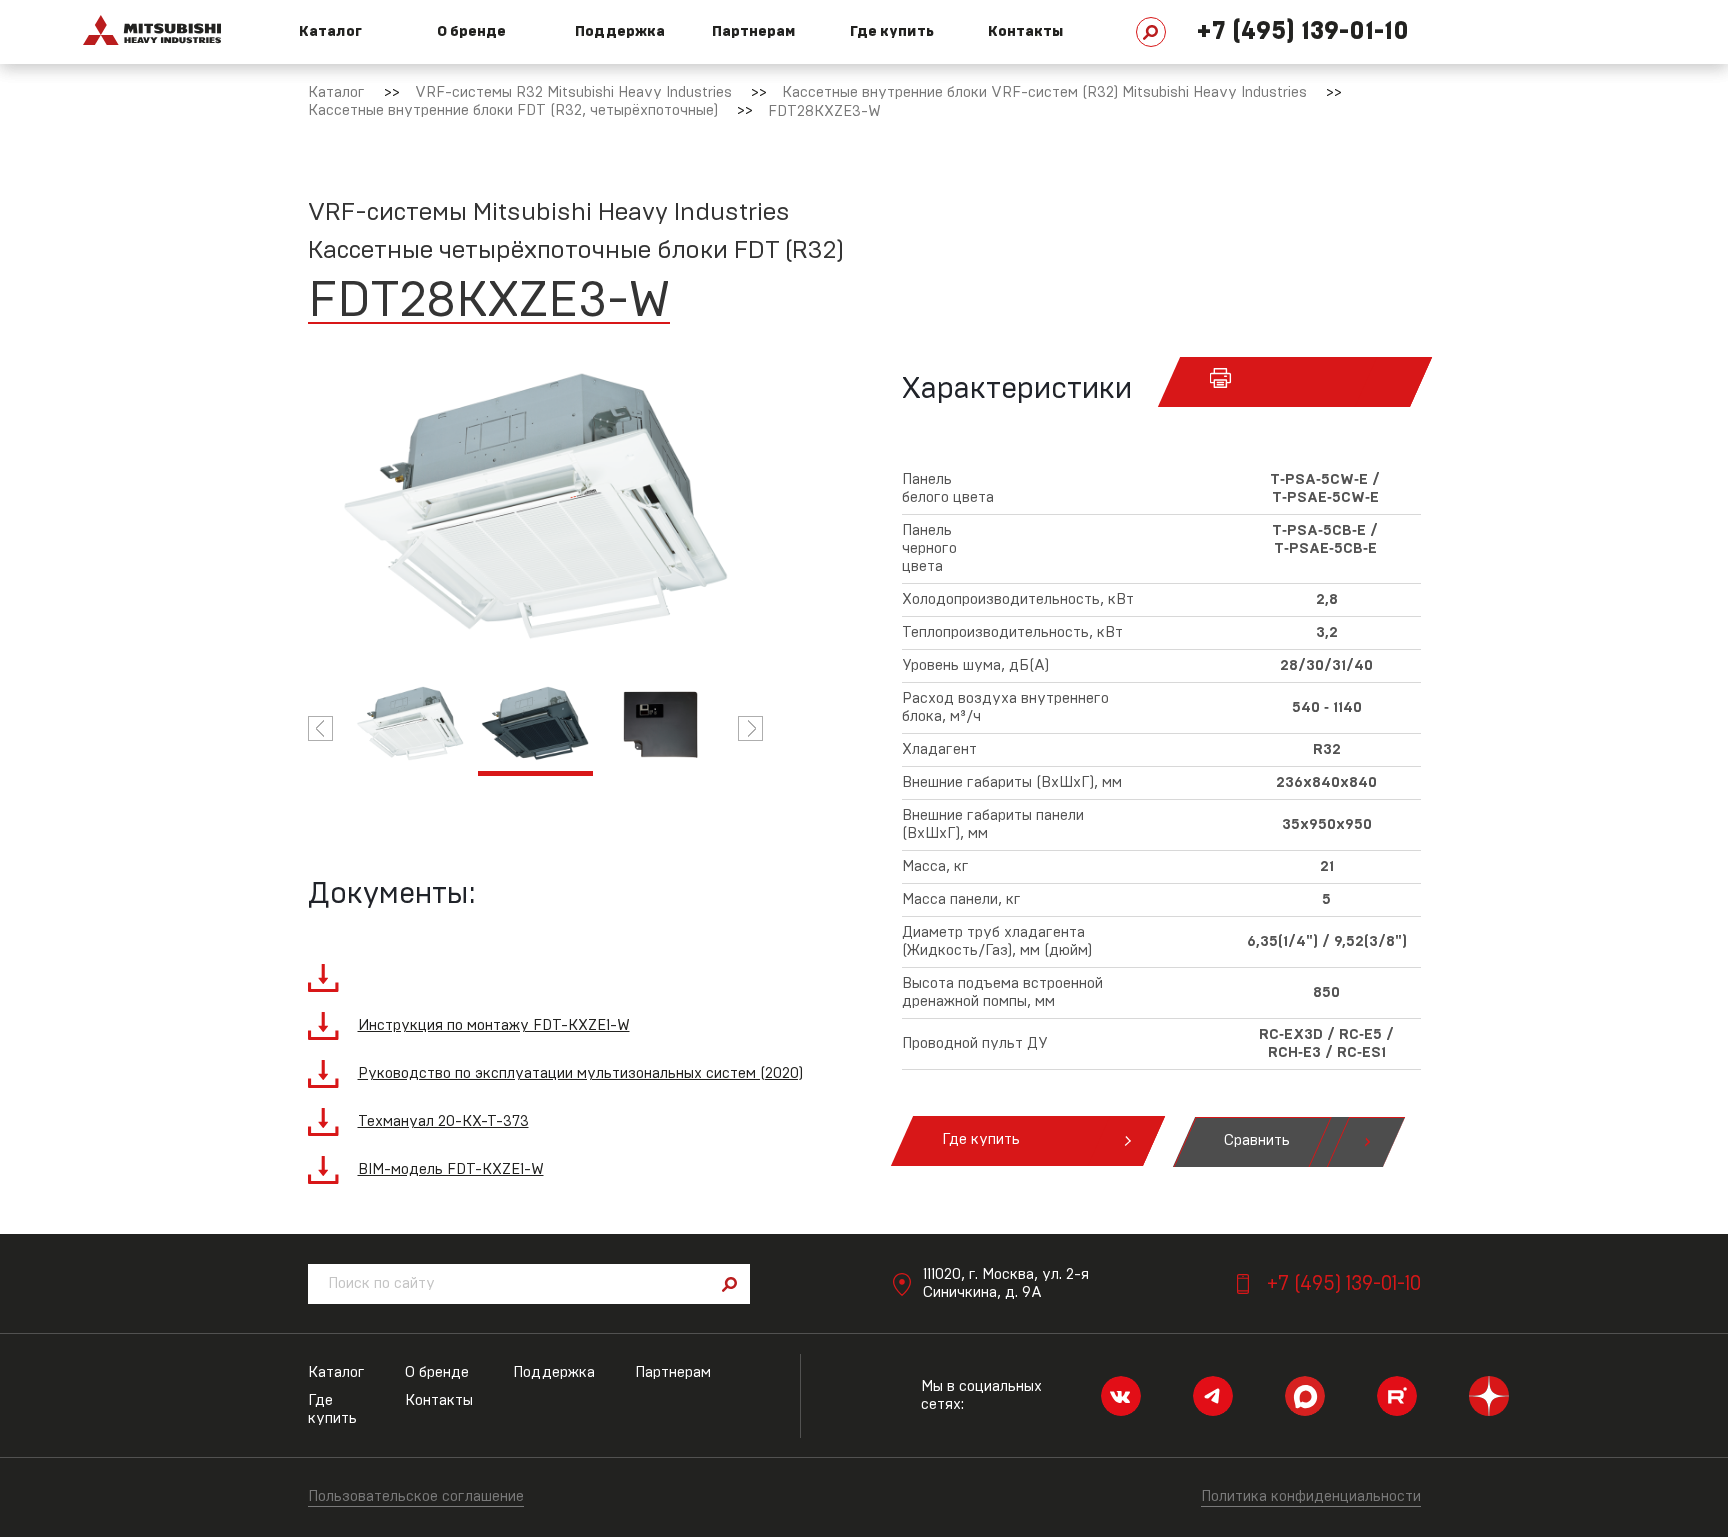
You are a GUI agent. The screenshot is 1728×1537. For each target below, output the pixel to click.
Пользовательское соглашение (416, 1496)
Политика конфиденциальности (1311, 1496)
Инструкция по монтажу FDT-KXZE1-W (494, 1025)
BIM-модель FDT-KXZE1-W (451, 1169)
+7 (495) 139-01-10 (1302, 31)
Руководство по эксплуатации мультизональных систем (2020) (580, 1073)
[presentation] (320, 728)
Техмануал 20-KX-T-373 (443, 1121)
